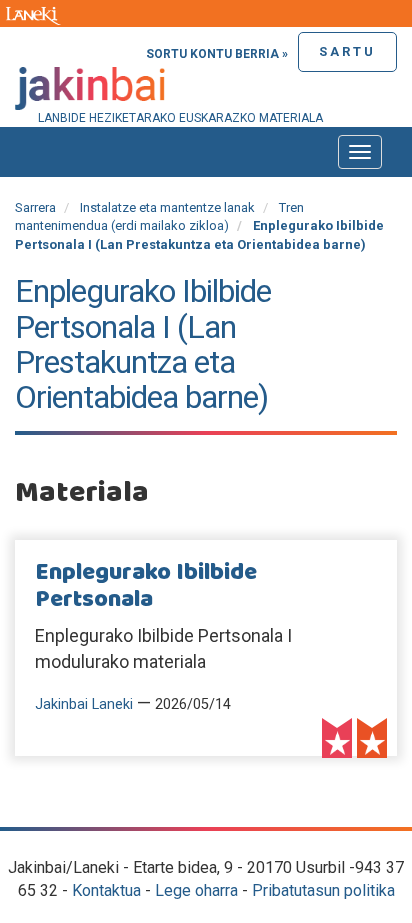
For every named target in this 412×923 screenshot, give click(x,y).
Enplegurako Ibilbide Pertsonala (146, 586)
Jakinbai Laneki (84, 704)
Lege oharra (196, 890)
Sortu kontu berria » (217, 54)
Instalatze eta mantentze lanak (167, 207)
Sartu (347, 51)
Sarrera (35, 207)
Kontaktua (106, 890)
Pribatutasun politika (323, 890)
